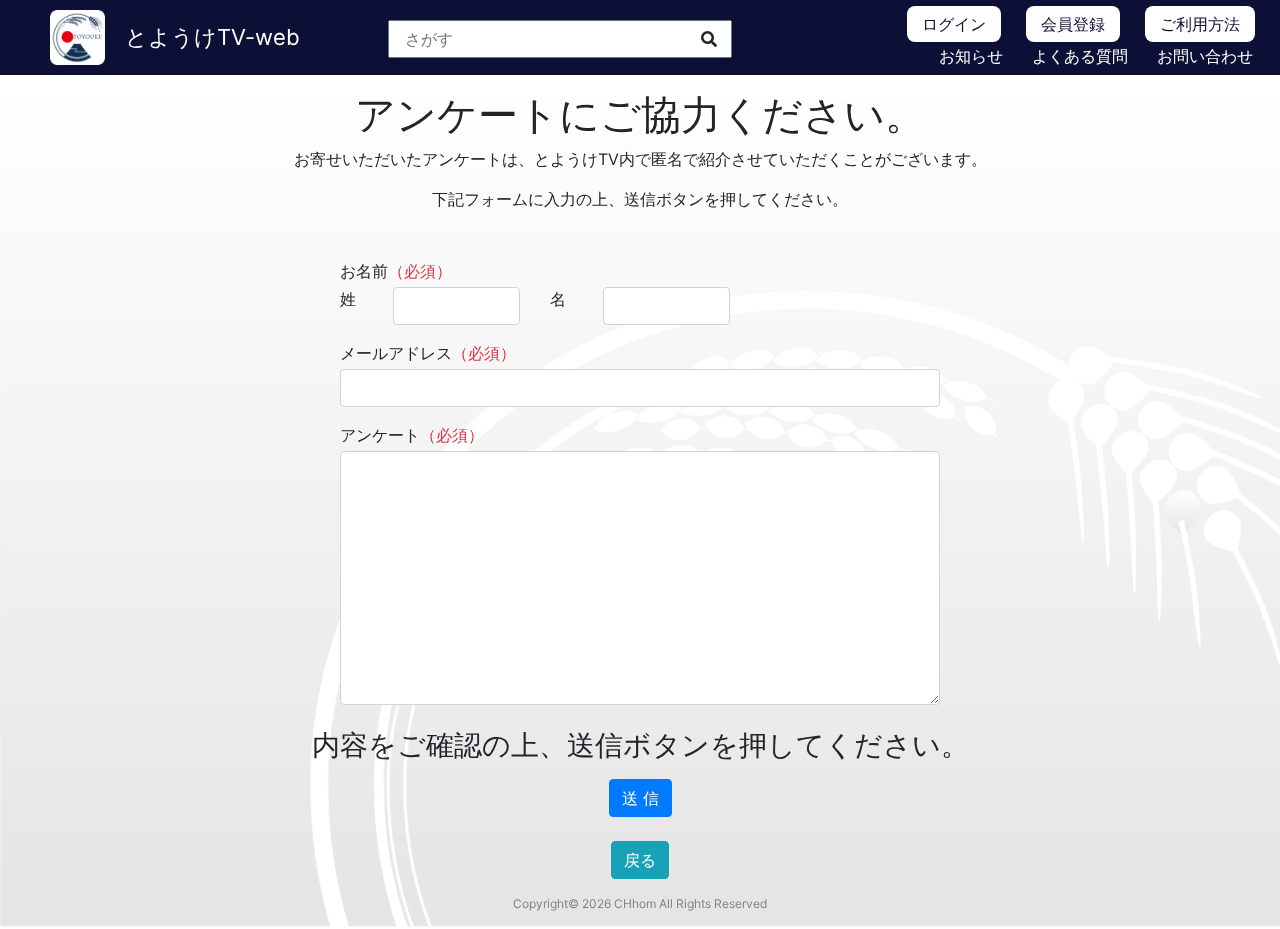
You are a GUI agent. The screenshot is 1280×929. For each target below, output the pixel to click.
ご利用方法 (1200, 24)
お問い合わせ (1205, 56)
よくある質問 (1080, 56)
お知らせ (971, 56)
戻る (640, 860)
